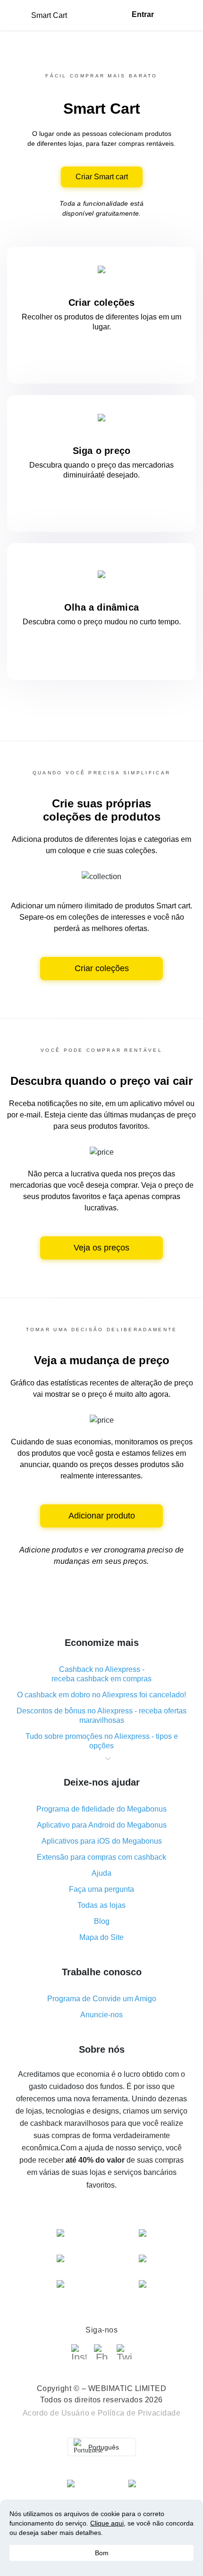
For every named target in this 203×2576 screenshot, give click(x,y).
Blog (102, 1921)
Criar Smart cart (102, 177)
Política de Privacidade (139, 2413)
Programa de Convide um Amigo (102, 1999)
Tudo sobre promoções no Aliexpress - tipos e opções (102, 1741)
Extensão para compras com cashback (101, 1857)
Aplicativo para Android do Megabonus (102, 1825)
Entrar (143, 14)
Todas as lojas (101, 1905)
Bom (102, 2553)
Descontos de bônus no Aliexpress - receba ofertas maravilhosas (101, 1716)
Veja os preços (101, 1248)
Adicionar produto (102, 1516)
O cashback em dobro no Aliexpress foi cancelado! (101, 1695)
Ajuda (101, 1873)
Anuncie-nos (101, 2015)
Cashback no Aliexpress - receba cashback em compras (101, 1674)
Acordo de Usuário (56, 2413)
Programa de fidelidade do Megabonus (101, 1809)
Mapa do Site (101, 1937)
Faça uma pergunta (101, 1889)
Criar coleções (102, 968)
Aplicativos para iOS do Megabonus (102, 1841)
